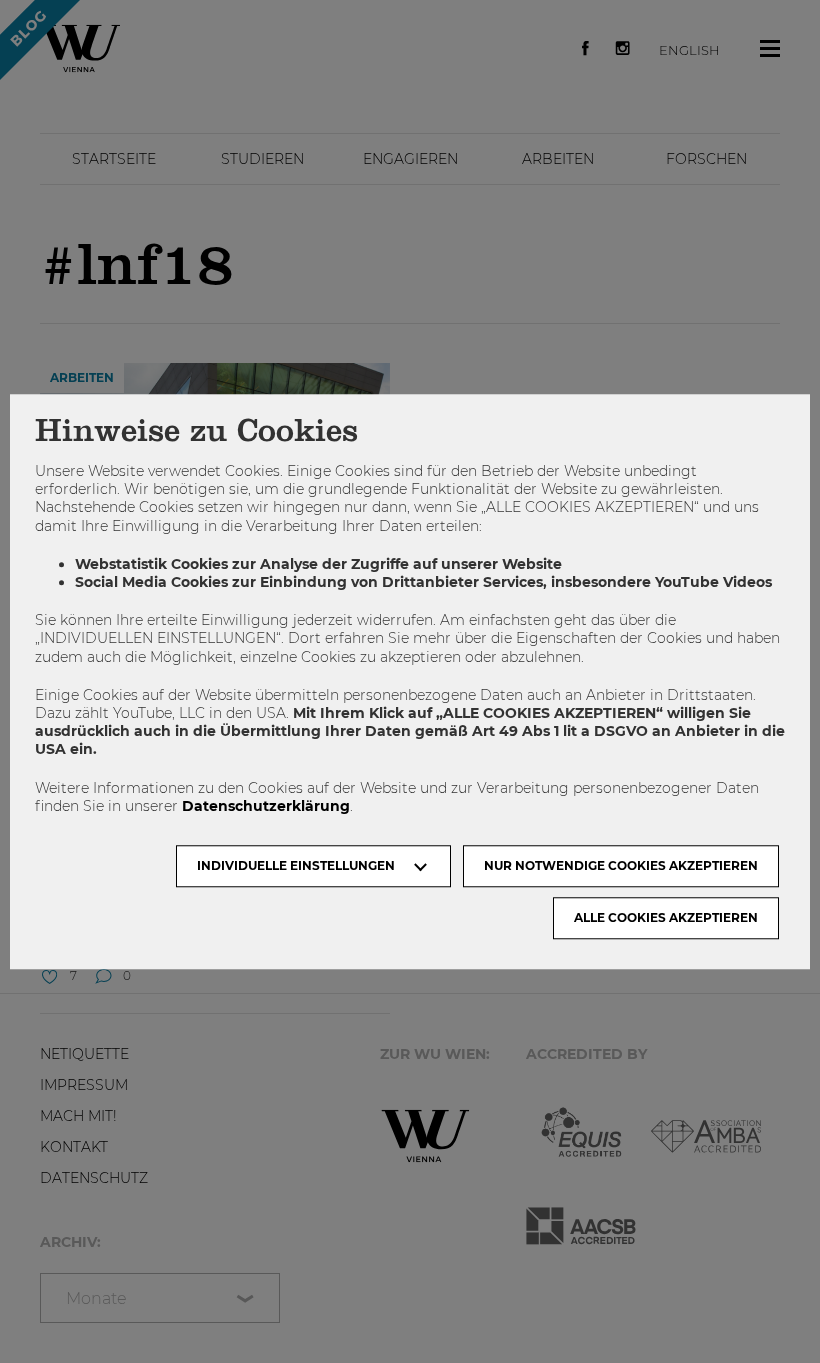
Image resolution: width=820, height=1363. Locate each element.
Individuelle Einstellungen (296, 865)
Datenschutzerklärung (266, 806)
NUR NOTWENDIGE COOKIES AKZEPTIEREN (621, 865)
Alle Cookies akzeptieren (666, 917)
